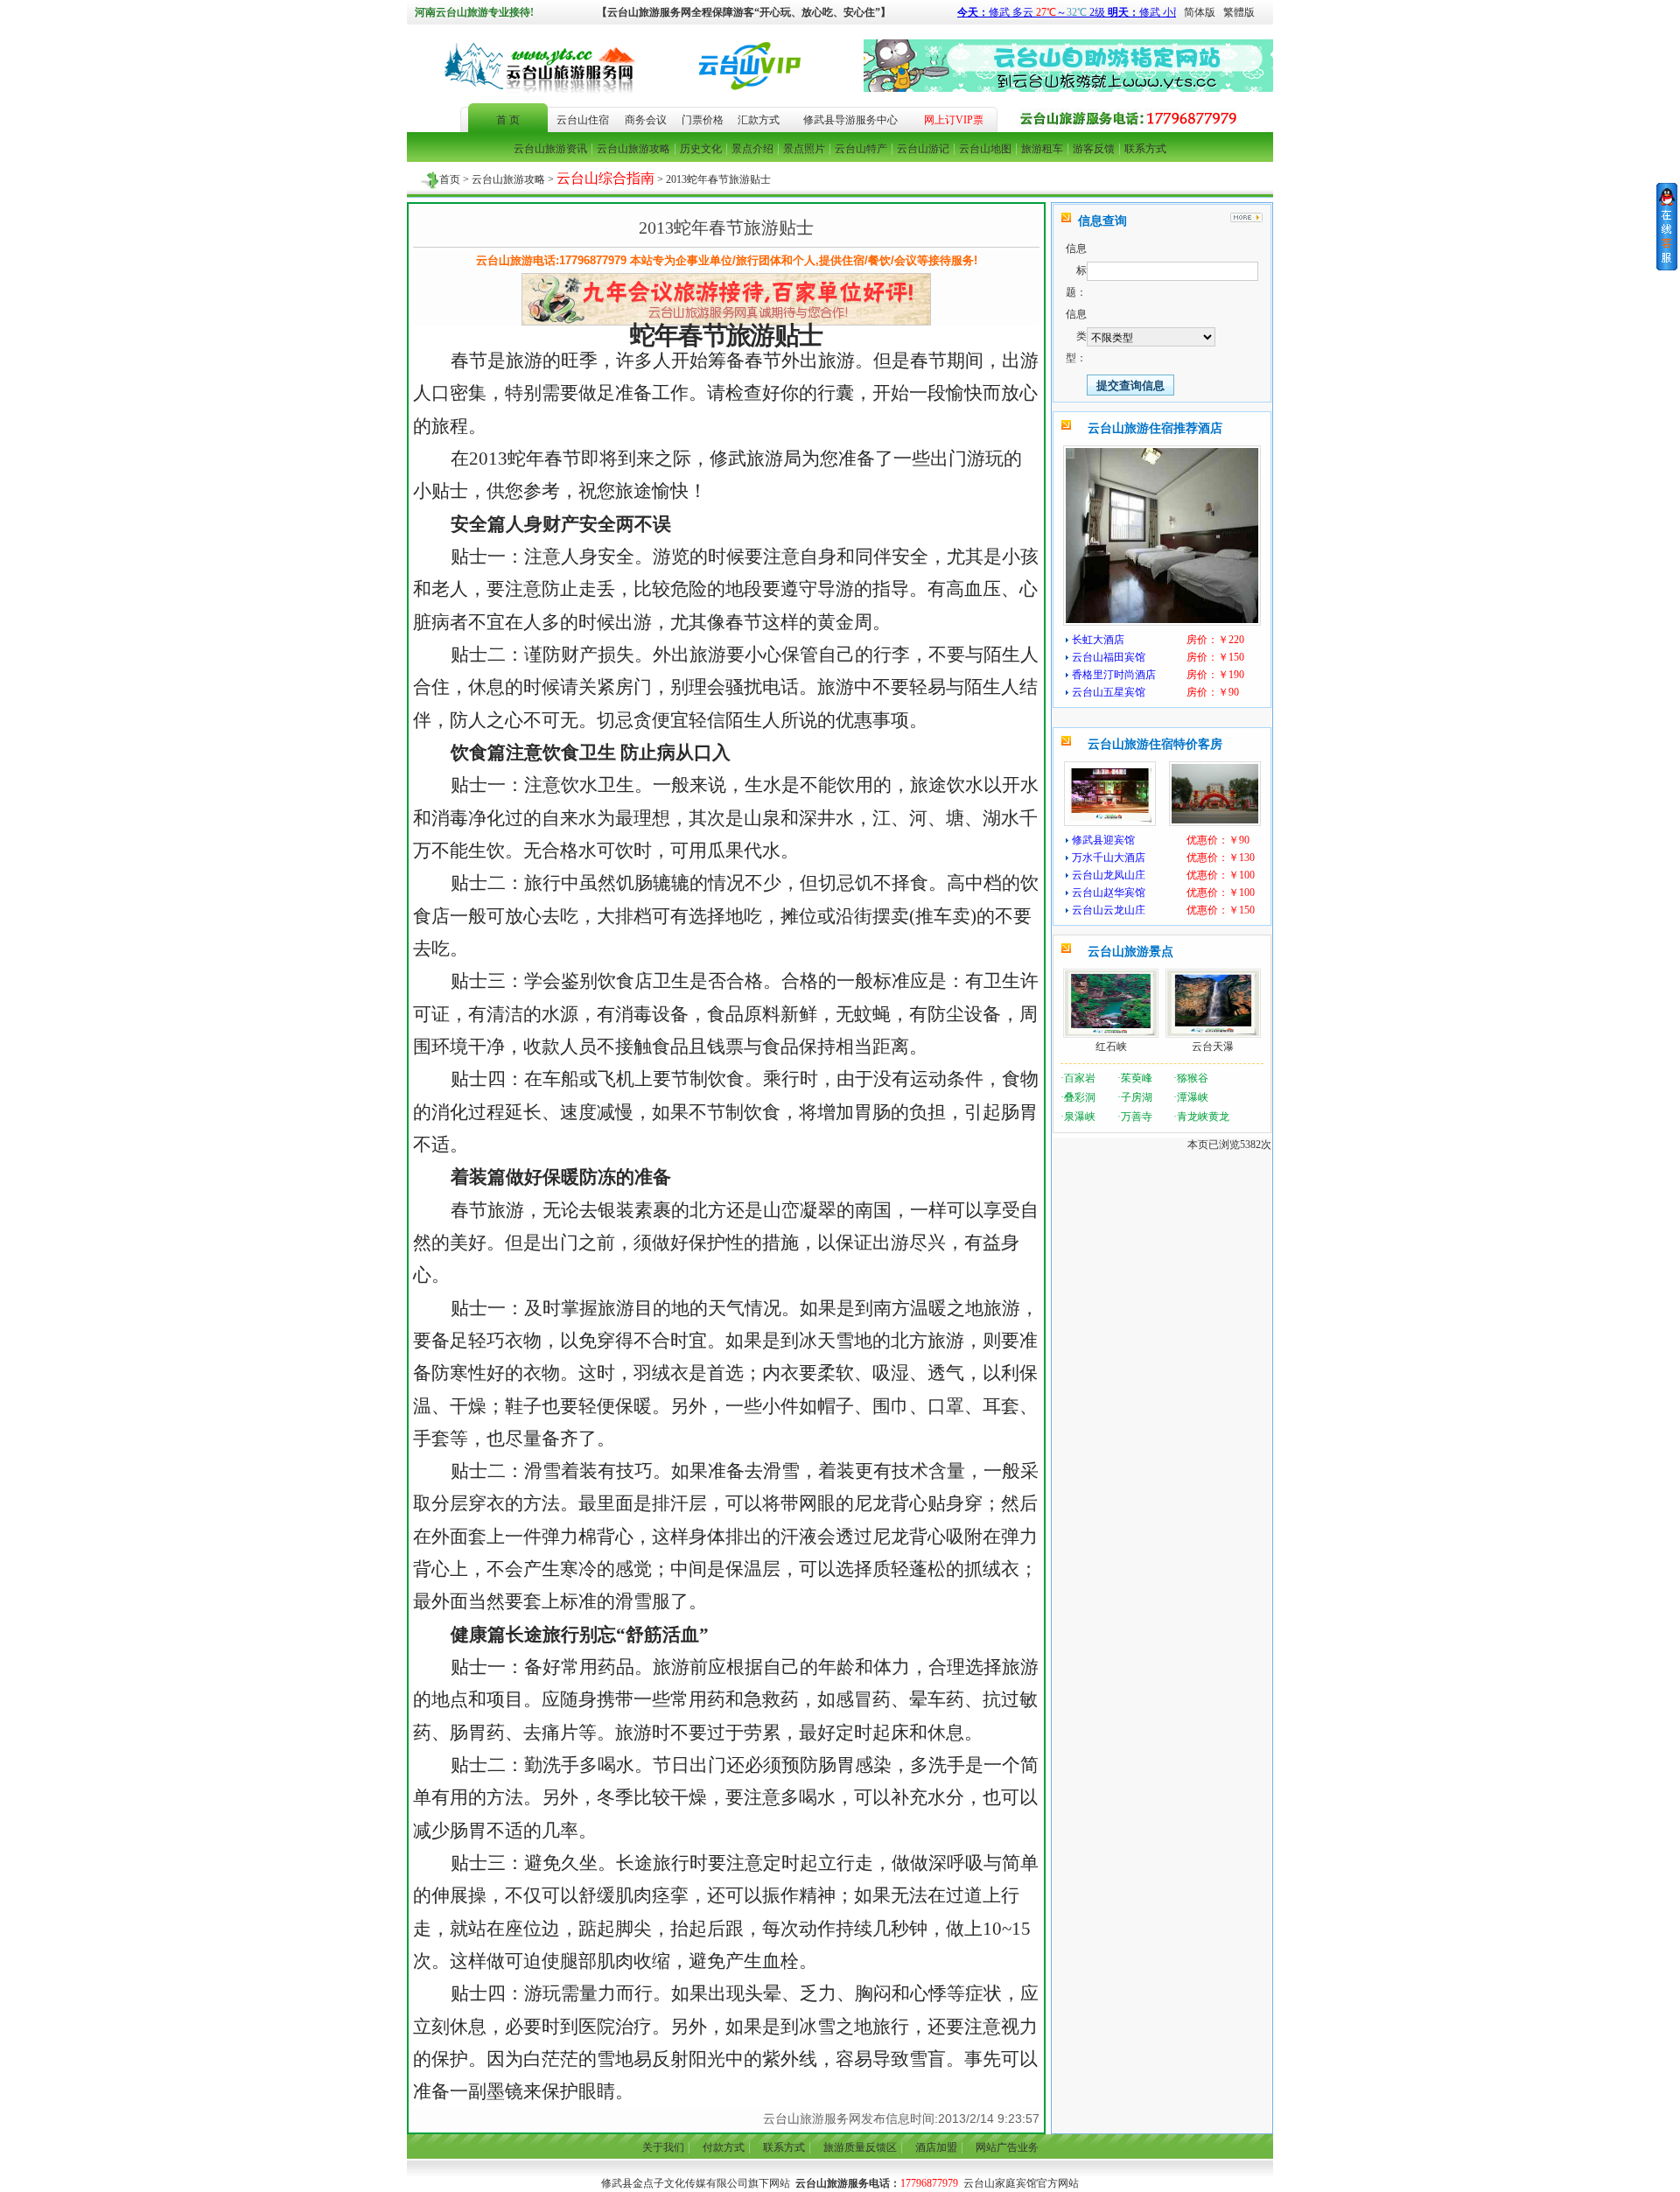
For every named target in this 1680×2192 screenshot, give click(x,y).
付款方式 (724, 2147)
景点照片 (804, 149)
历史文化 (701, 149)
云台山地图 (985, 149)
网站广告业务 (1007, 2147)
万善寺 (1137, 1117)
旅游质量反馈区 (860, 2147)
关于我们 (663, 2147)
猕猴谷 (1193, 1078)
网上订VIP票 (954, 120)
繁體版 (1239, 12)
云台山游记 (923, 149)
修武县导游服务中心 (850, 120)
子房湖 (1137, 1097)
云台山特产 (861, 149)
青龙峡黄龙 (1203, 1117)
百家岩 (1080, 1078)
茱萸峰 (1137, 1078)
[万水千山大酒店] (1215, 820)
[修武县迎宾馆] (1110, 820)
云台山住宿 (583, 120)
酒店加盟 (936, 2147)
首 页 (508, 120)
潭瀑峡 (1193, 1097)
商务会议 (646, 120)
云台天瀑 (1213, 1047)
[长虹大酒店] (1162, 620)
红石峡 (1111, 1047)
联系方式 (1145, 149)
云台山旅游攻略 (633, 149)
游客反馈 (1094, 149)
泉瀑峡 (1080, 1117)
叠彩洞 (1080, 1097)
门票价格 (703, 120)
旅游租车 (1042, 149)
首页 (450, 179)
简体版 (1196, 12)
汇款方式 (759, 120)
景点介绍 (752, 149)
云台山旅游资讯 (550, 149)
